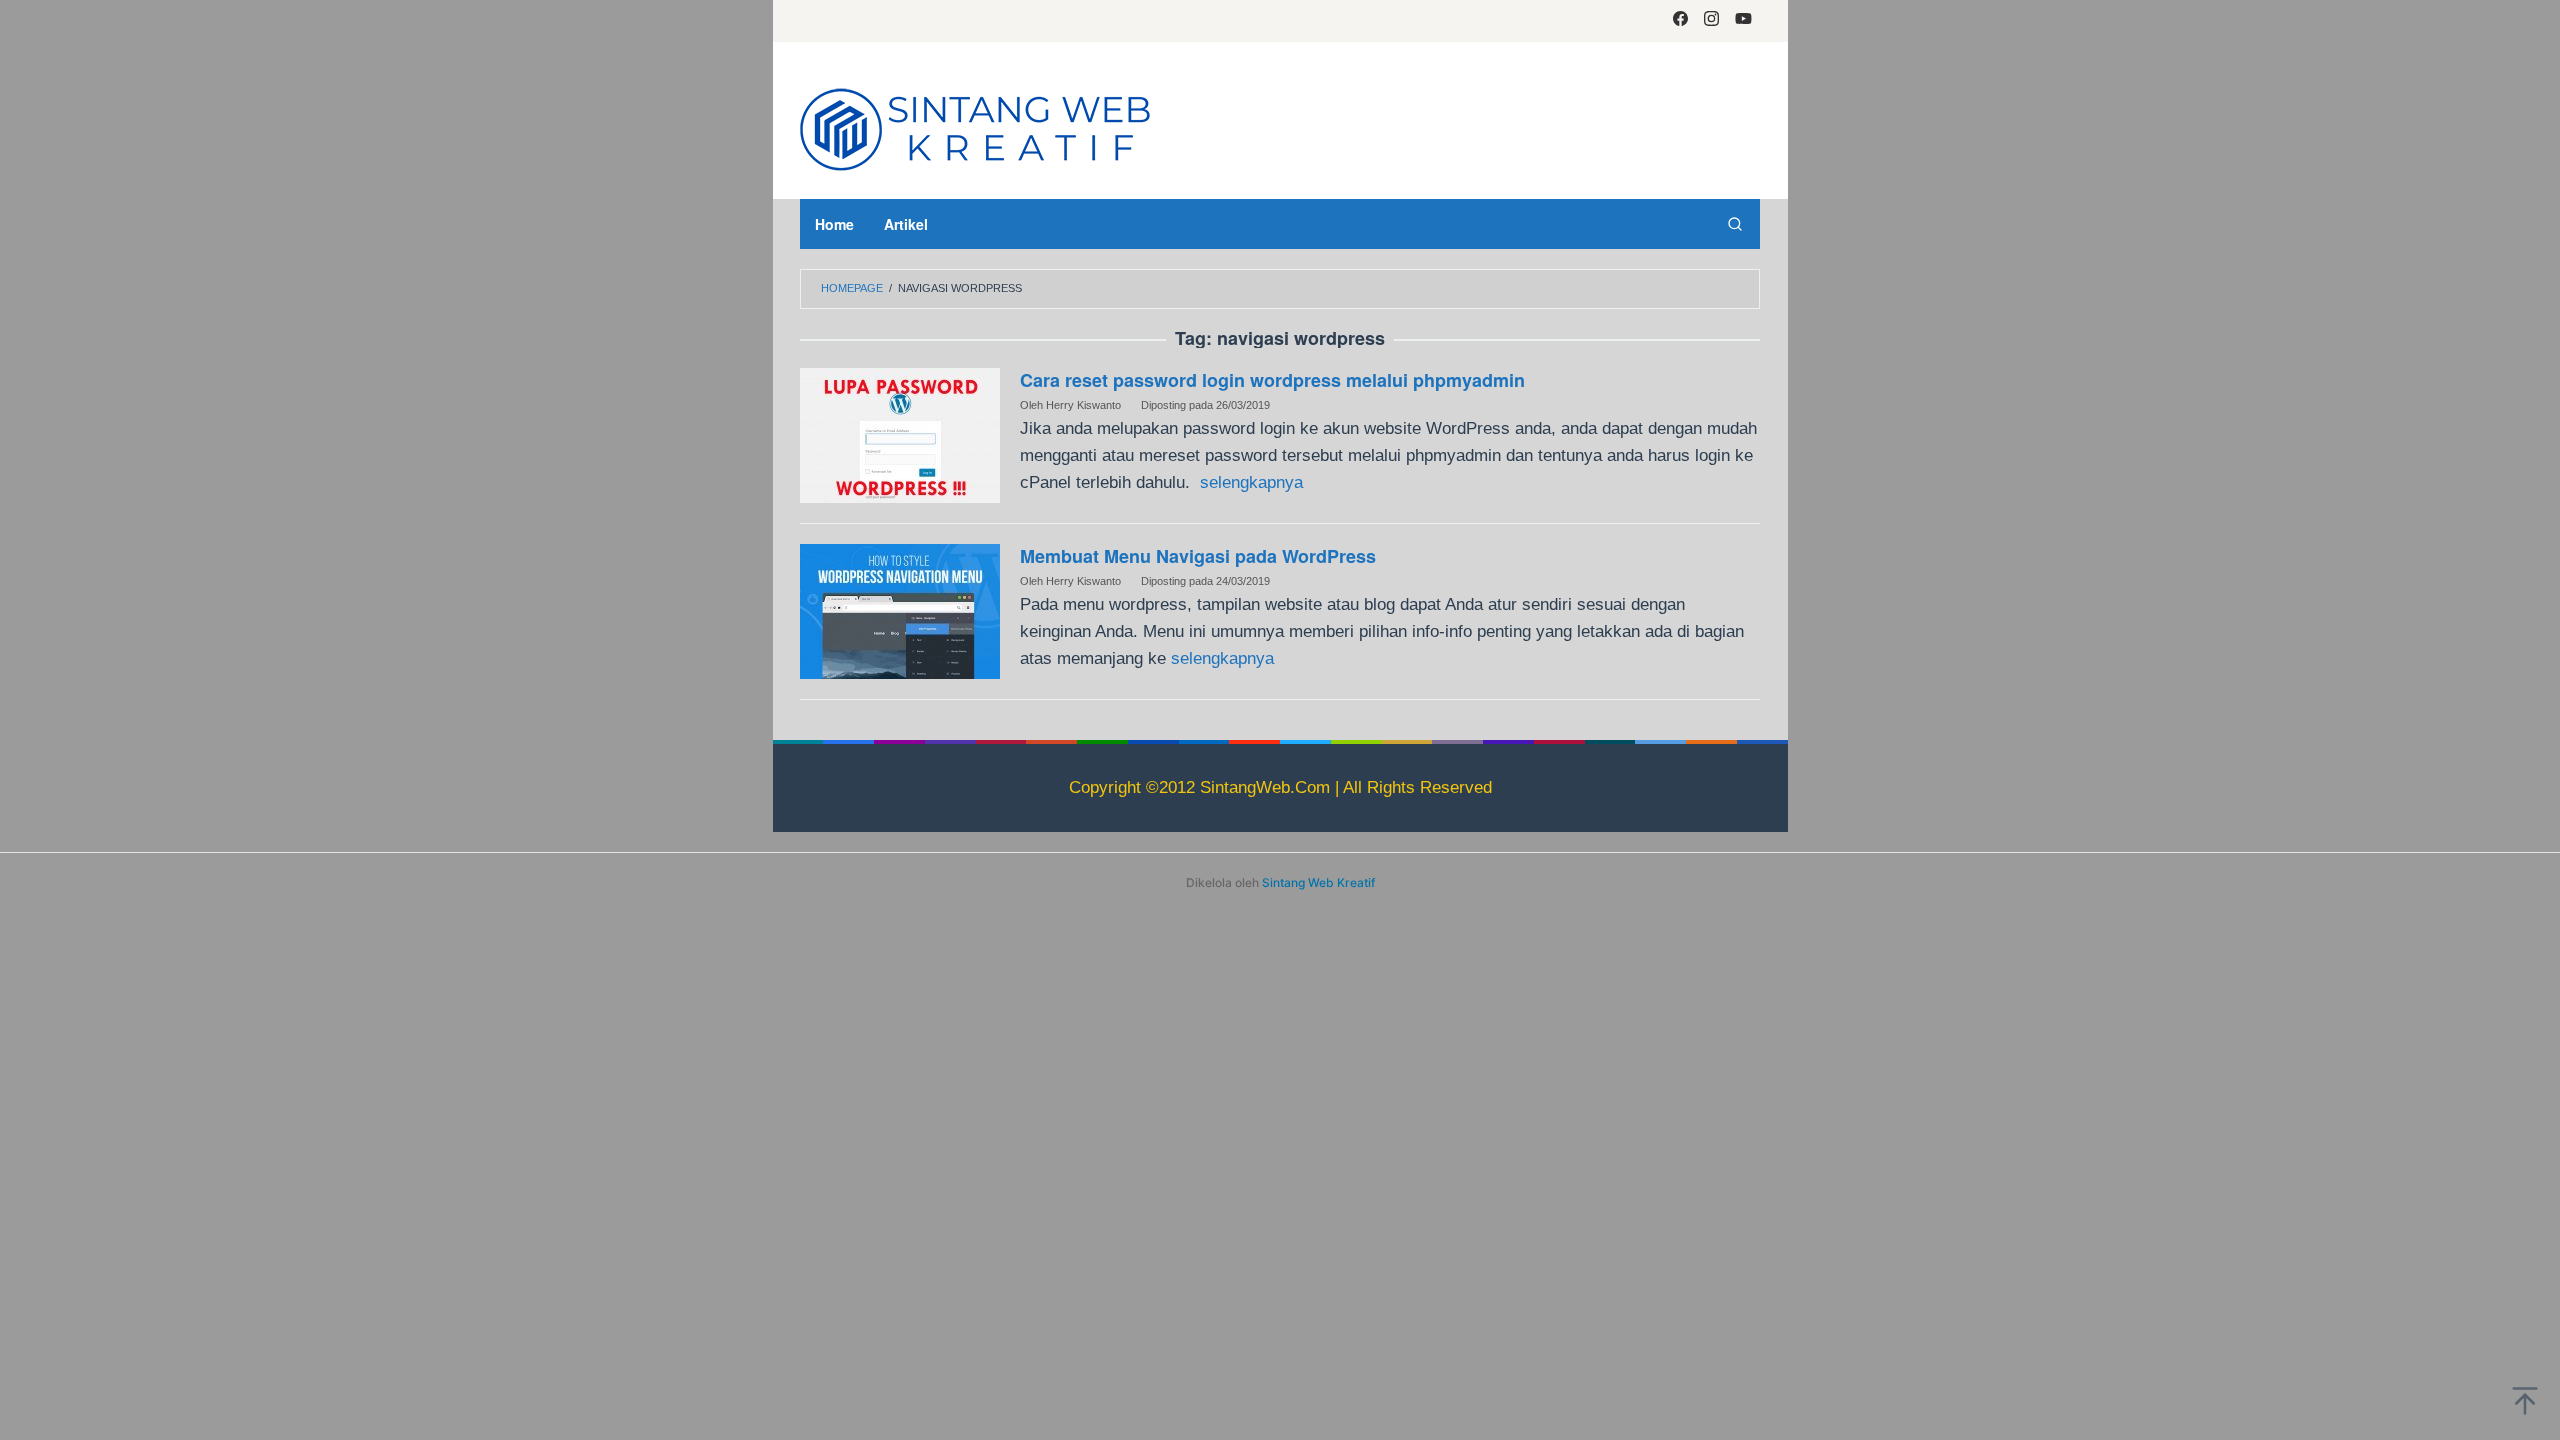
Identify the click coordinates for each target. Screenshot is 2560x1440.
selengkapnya (1251, 482)
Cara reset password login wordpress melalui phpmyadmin (1272, 380)
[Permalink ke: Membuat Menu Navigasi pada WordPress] (900, 610)
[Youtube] (1743, 21)
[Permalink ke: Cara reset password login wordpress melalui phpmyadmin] (900, 434)
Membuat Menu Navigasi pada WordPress (1198, 556)
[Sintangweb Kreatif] (975, 126)
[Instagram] (1711, 21)
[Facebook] (1680, 21)
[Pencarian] (1735, 224)
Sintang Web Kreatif (1318, 882)
